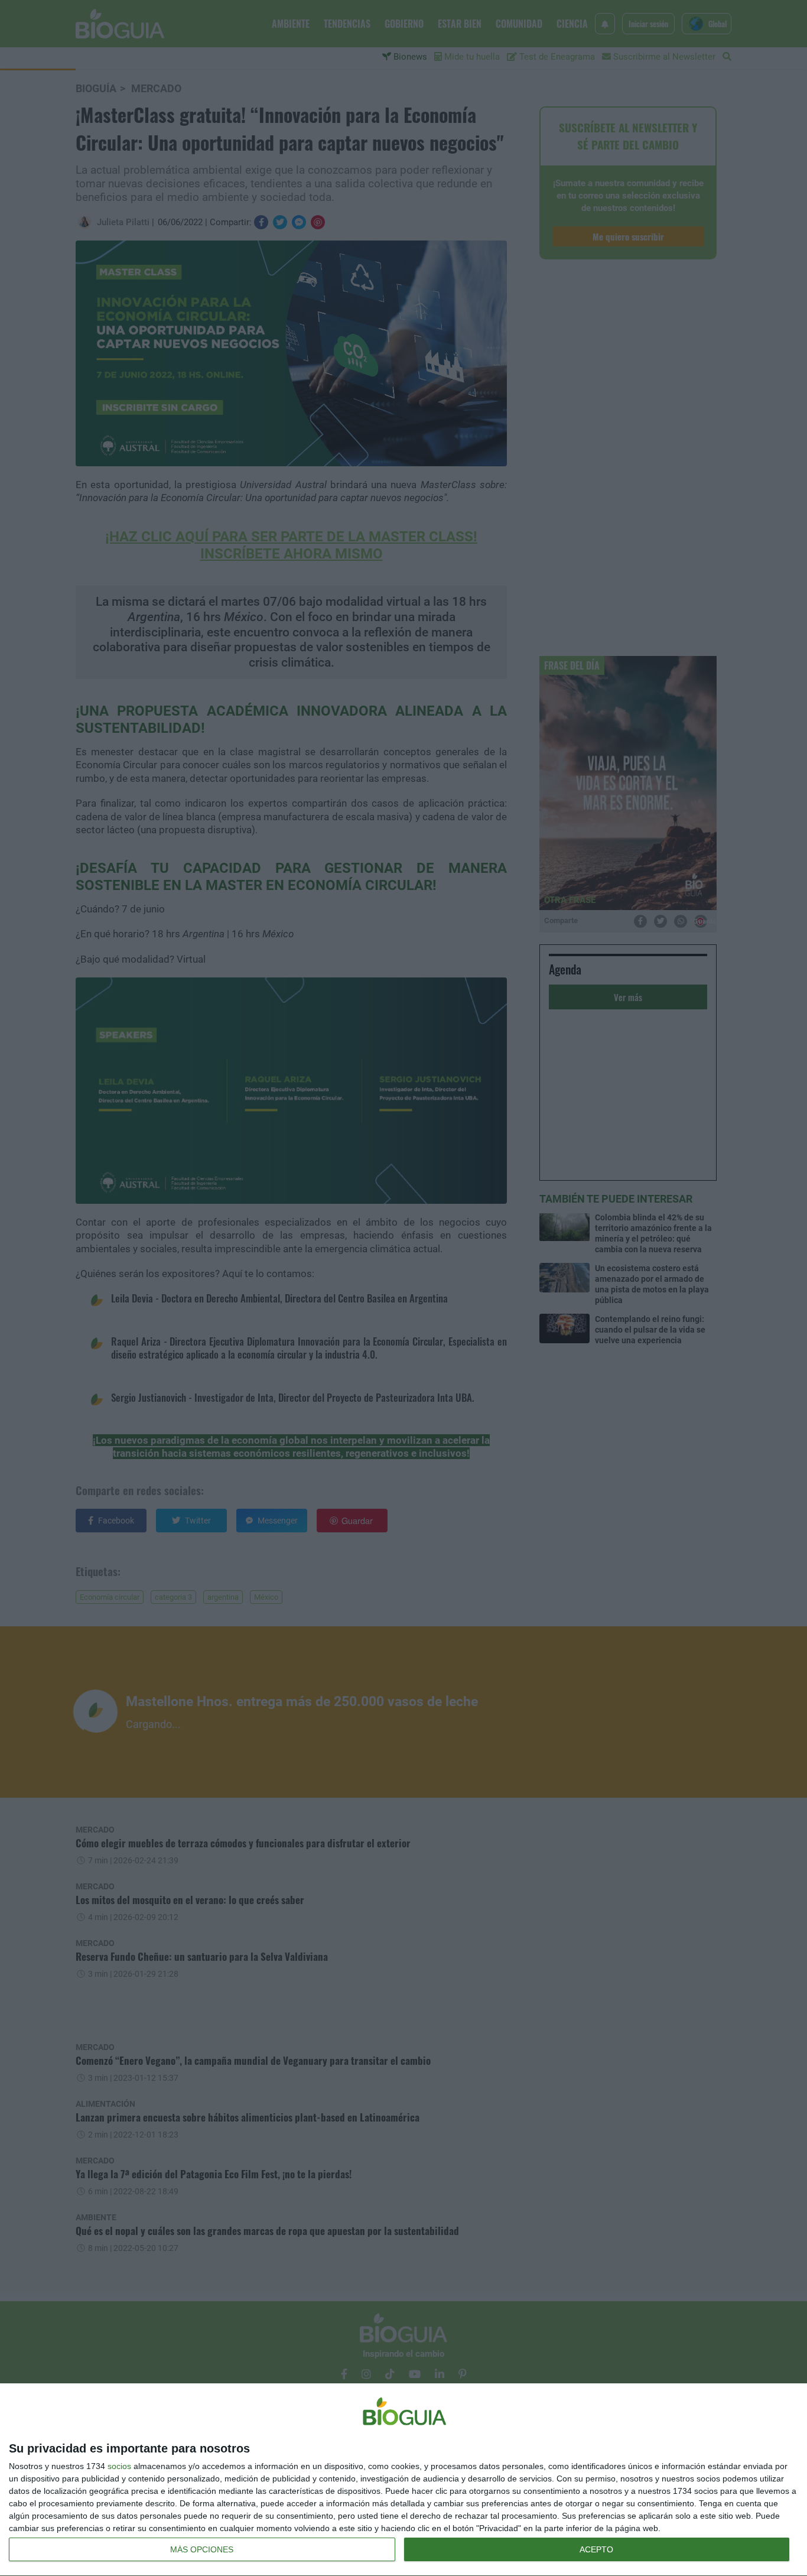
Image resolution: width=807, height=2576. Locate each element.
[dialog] (403, 2480)
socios (119, 2466)
